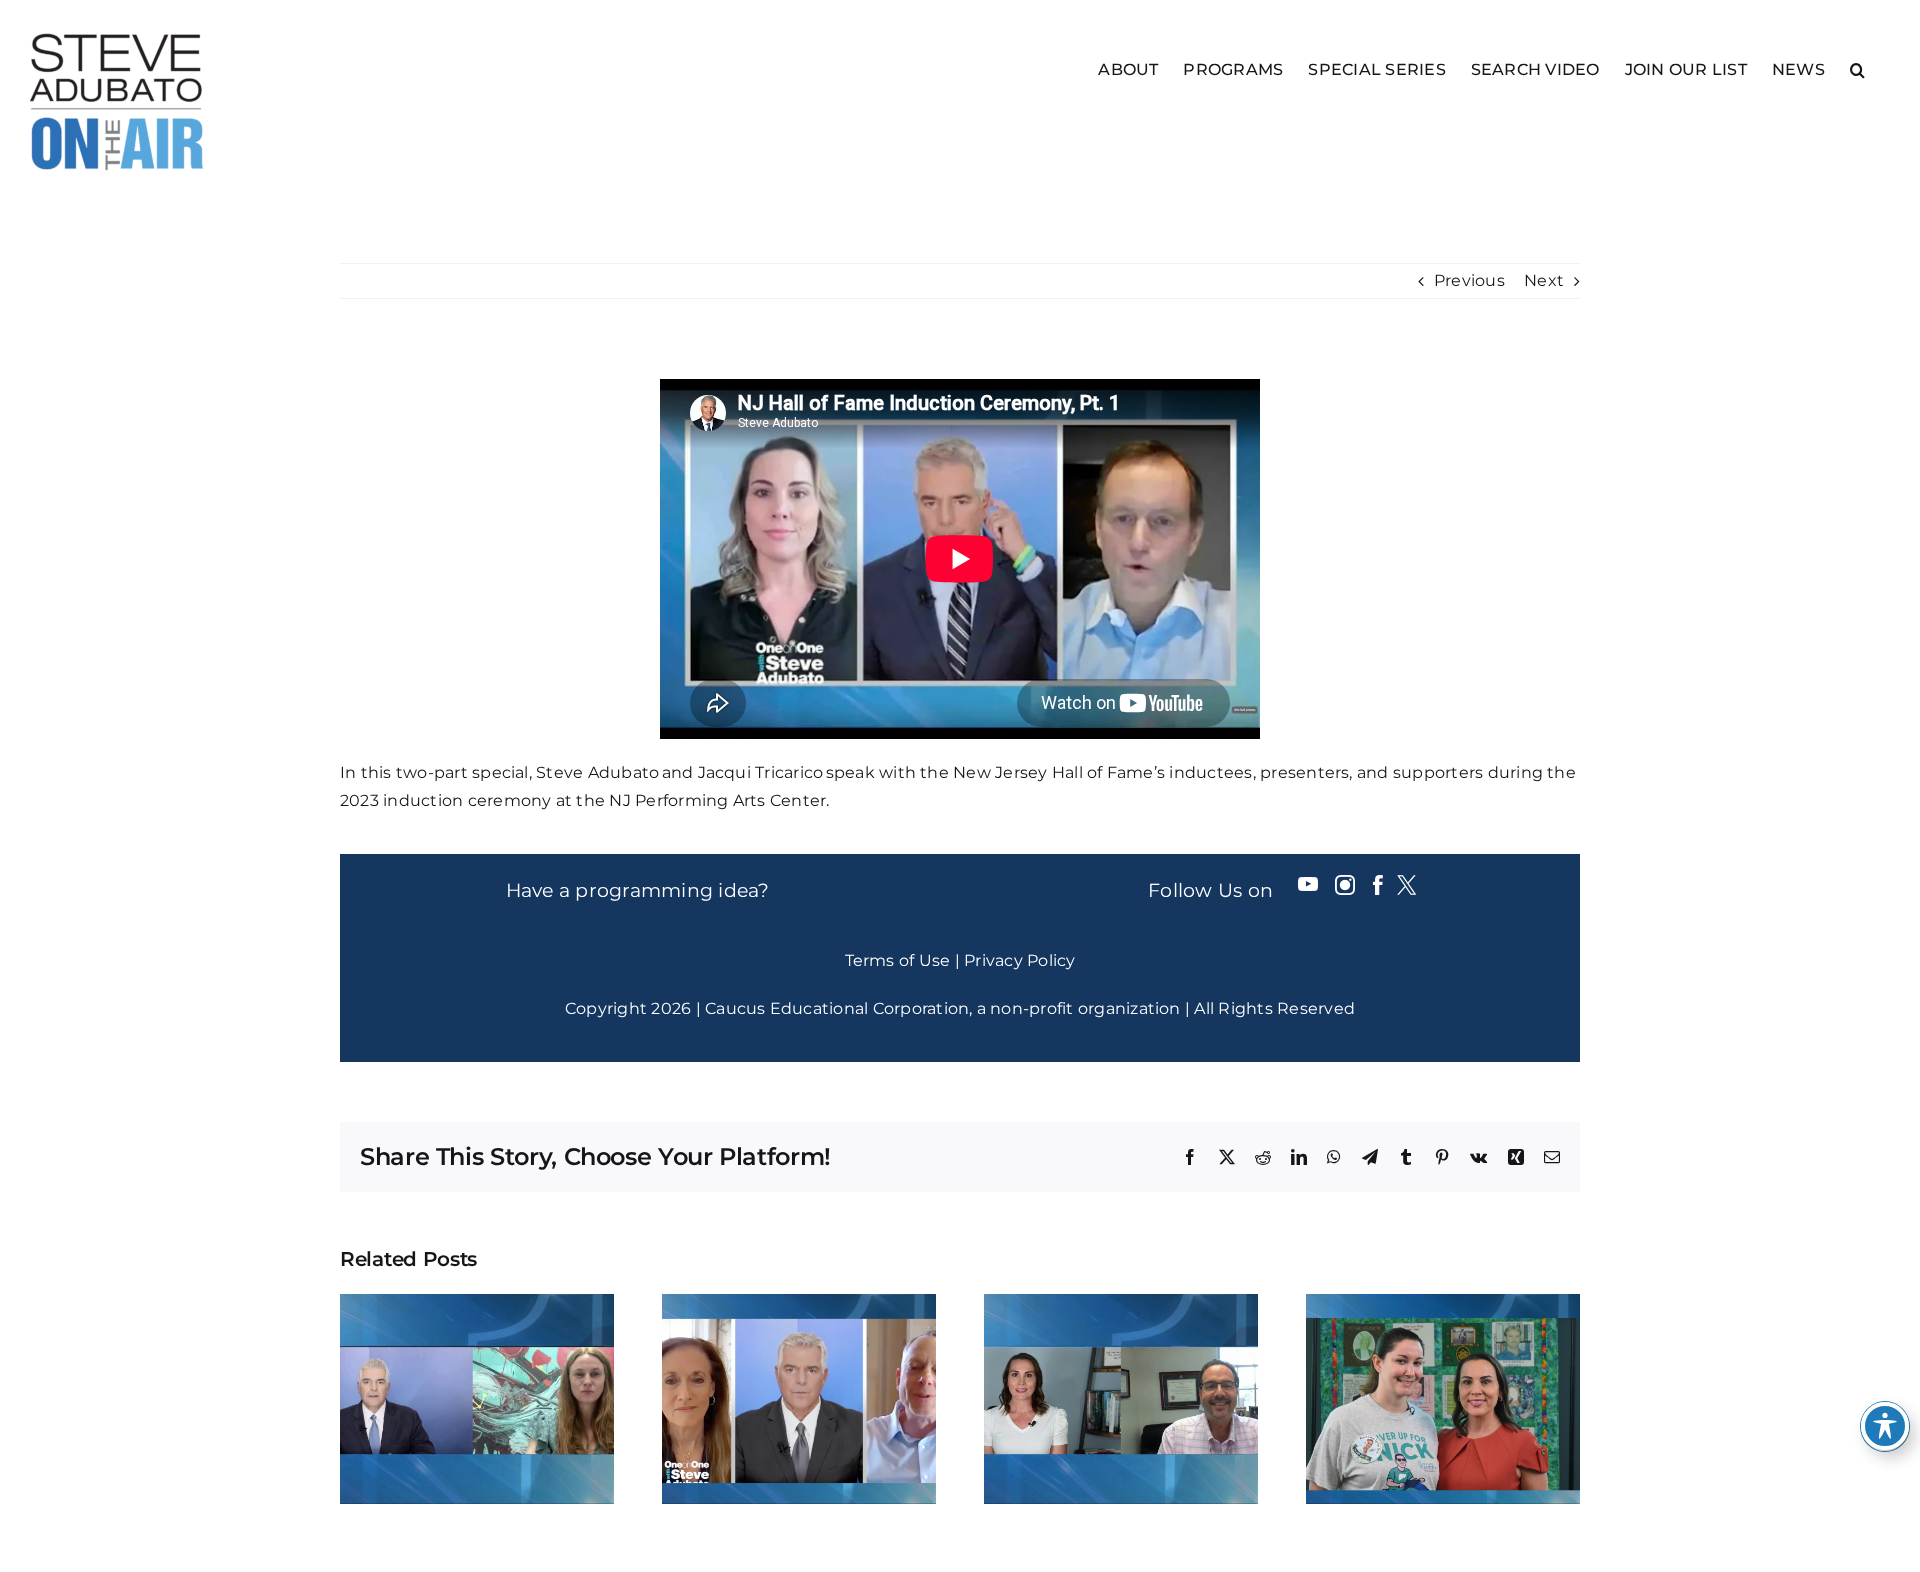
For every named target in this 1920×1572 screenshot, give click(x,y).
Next (1544, 280)
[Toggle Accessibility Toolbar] (1885, 1426)
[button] (1857, 68)
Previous (1469, 280)
